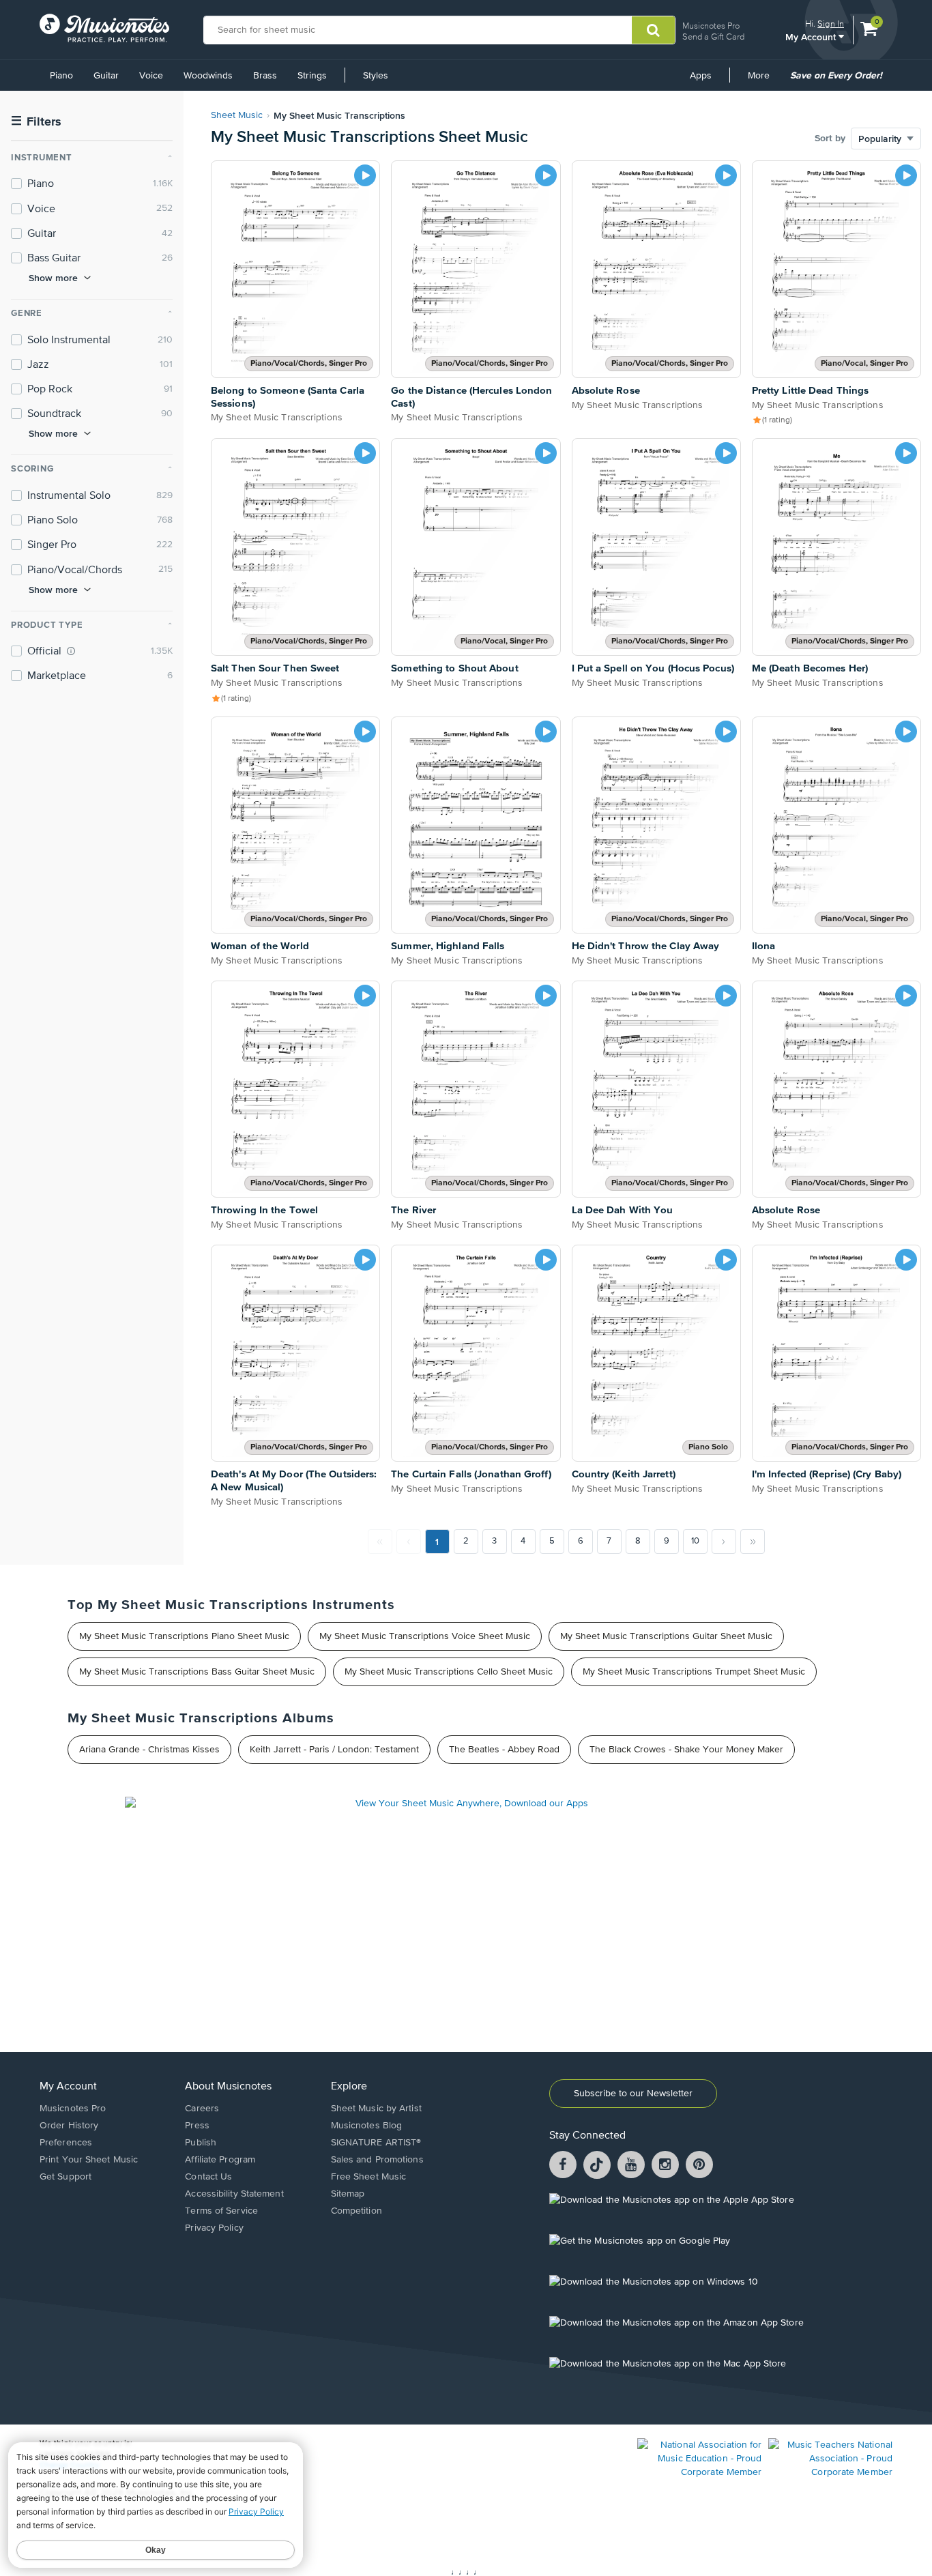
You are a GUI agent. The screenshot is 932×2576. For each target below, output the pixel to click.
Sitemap (348, 2194)
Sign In (831, 24)
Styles (376, 76)
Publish (201, 2143)
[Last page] (753, 1542)
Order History (69, 2126)
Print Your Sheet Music (89, 2160)
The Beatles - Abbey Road (504, 1750)
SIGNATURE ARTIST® (376, 2143)
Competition (356, 2211)
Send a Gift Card (713, 37)
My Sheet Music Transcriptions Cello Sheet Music (449, 1672)
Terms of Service (221, 2211)
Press (197, 2126)
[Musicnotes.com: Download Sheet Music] (104, 28)
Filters (36, 122)
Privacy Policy (214, 2228)
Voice (151, 76)
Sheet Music (237, 115)
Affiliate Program (220, 2160)
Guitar (106, 76)
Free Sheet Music (369, 2177)
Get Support (65, 2177)
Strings (312, 76)
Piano (61, 76)
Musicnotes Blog (367, 2126)
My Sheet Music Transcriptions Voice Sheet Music (425, 1636)
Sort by (830, 139)
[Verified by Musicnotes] (71, 651)
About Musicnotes (228, 2087)
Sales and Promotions (377, 2160)
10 (695, 1541)
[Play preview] (365, 175)
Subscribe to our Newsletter (633, 2094)
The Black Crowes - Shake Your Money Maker (686, 1750)
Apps (701, 76)
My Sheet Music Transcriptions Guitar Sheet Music (666, 1636)
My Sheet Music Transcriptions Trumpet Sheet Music (694, 1672)
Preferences (66, 2143)
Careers (202, 2109)
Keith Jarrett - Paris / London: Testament (334, 1750)
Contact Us (208, 2177)
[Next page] (724, 1542)
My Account (812, 37)
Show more (53, 278)
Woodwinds (208, 76)
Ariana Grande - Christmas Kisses (149, 1750)
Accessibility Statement (234, 2194)
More (763, 81)
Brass (265, 76)
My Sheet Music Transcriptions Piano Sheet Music (184, 1636)
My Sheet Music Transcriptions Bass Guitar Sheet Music (197, 1672)
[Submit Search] (653, 30)
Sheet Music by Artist (376, 2109)
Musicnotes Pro (711, 26)
